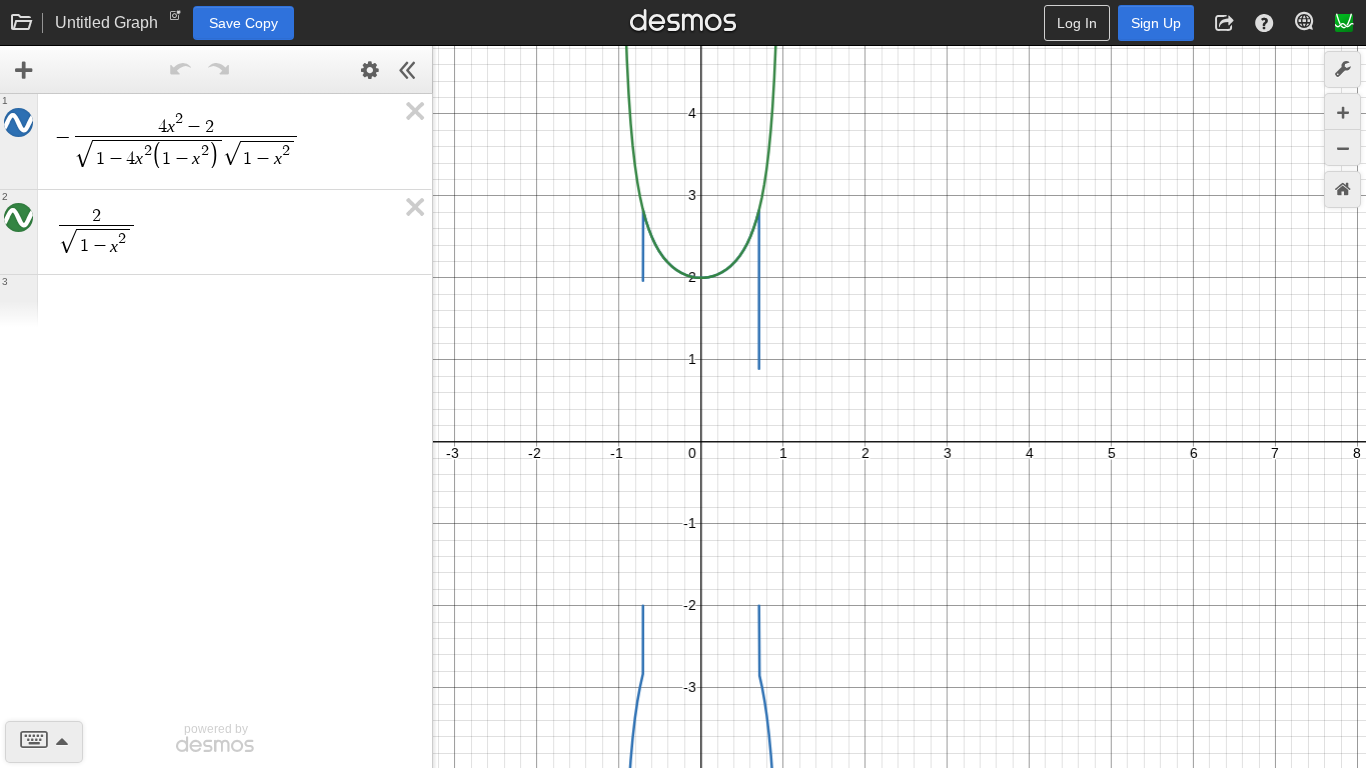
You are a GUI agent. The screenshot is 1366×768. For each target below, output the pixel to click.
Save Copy (243, 23)
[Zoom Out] (1342, 147)
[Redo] (218, 70)
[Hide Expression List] (408, 70)
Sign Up (1156, 23)
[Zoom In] (1342, 111)
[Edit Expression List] (370, 70)
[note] (175, 20)
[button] (1224, 23)
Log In (1077, 23)
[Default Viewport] (1342, 189)
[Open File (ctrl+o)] (22, 23)
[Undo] (180, 70)
